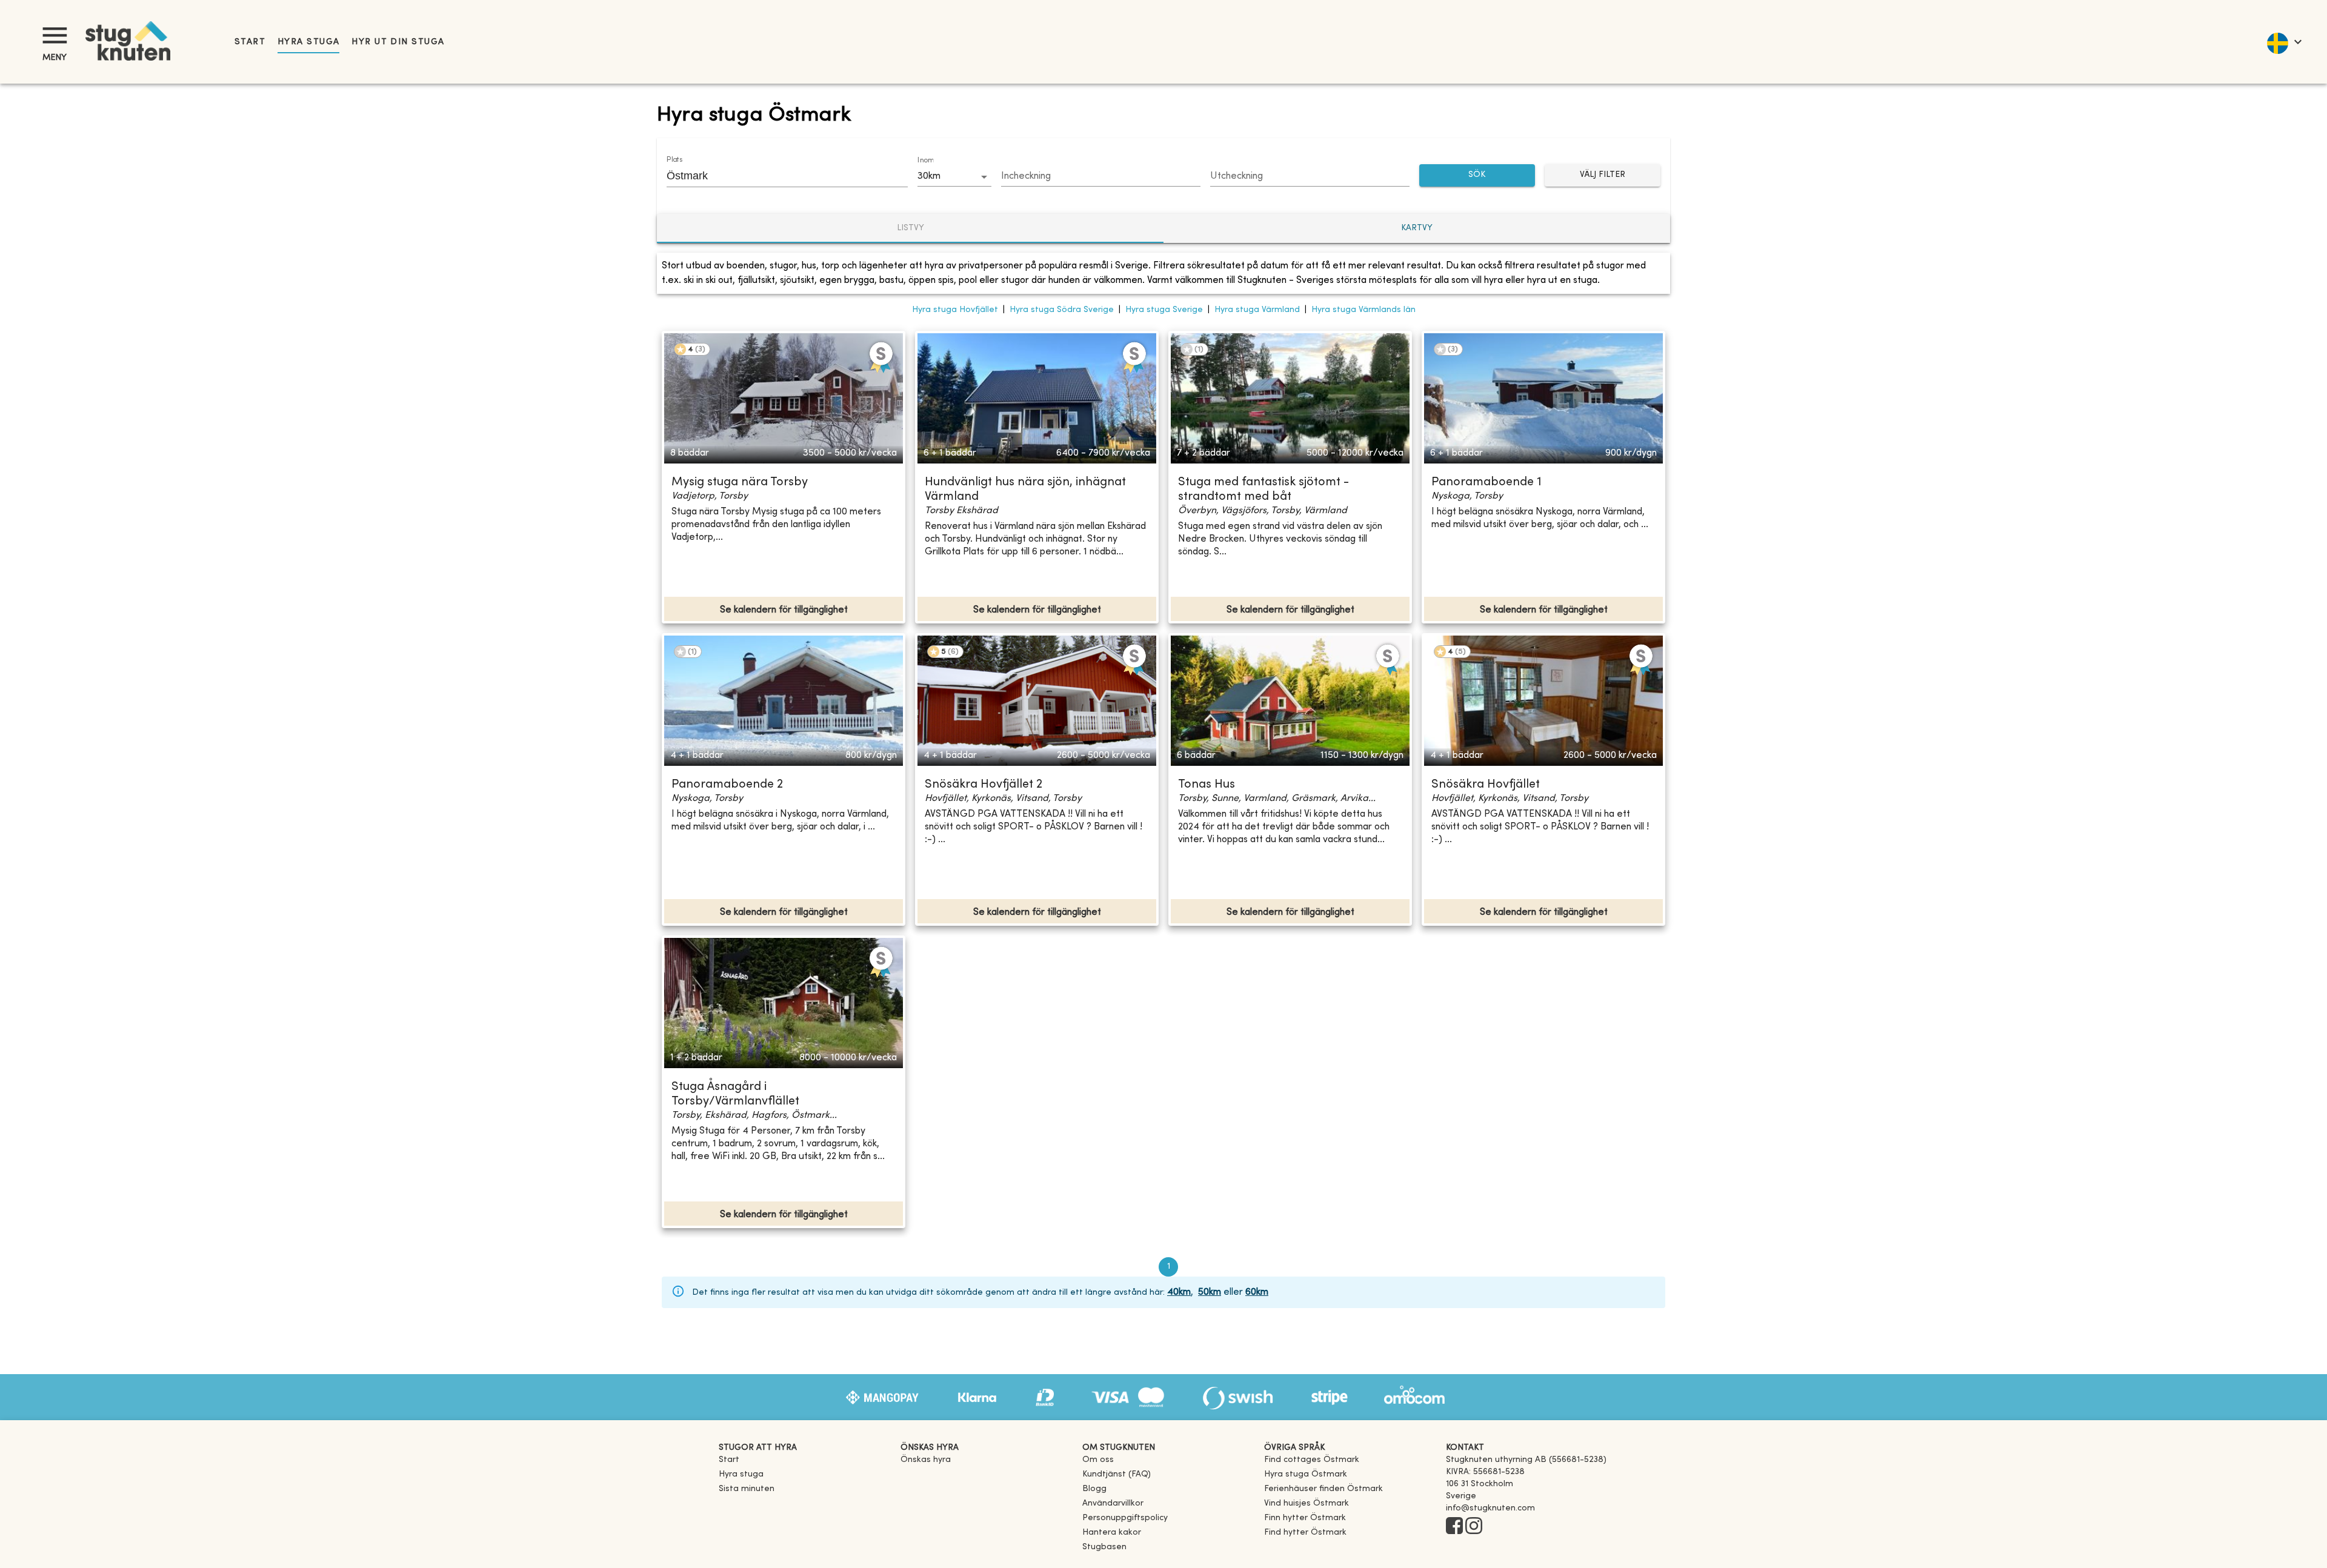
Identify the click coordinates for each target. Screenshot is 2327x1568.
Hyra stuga (308, 42)
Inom (925, 161)
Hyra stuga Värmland (1257, 310)
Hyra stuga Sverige (1164, 310)
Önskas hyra (926, 1460)
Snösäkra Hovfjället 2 (984, 785)
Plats (674, 160)
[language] (2284, 42)
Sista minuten (747, 1489)
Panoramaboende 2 (727, 785)
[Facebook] (1454, 1527)
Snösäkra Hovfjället (1486, 785)
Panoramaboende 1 (1486, 483)
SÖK (1477, 175)
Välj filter (1603, 175)
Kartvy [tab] (1417, 228)
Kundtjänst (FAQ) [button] (1117, 1474)
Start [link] (250, 42)
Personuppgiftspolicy (1125, 1518)
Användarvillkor (1113, 1503)
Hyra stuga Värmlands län (1363, 310)
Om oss (1098, 1460)
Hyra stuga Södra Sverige (1062, 310)
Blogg (1094, 1489)
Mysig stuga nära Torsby (740, 483)
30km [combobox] (929, 176)
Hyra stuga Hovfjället (955, 310)
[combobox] (778, 176)
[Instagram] (1474, 1527)
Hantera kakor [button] (1112, 1533)
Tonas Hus (1207, 785)
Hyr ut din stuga (398, 42)
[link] (1312, 1460)
